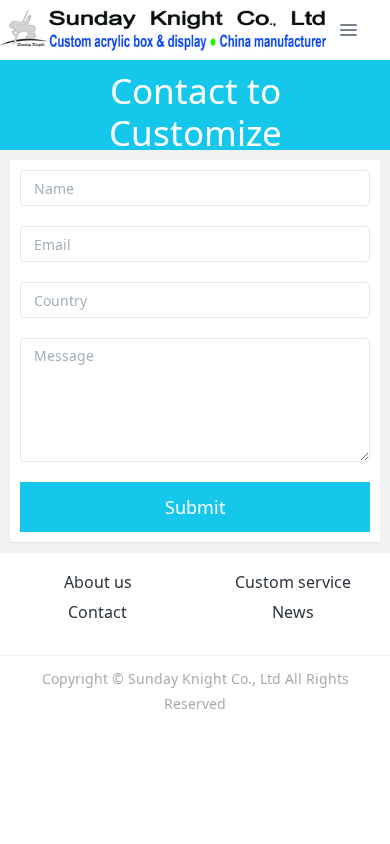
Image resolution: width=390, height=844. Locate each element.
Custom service (293, 582)
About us (98, 582)
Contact (97, 612)
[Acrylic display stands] (164, 30)
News (293, 612)
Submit (195, 507)
